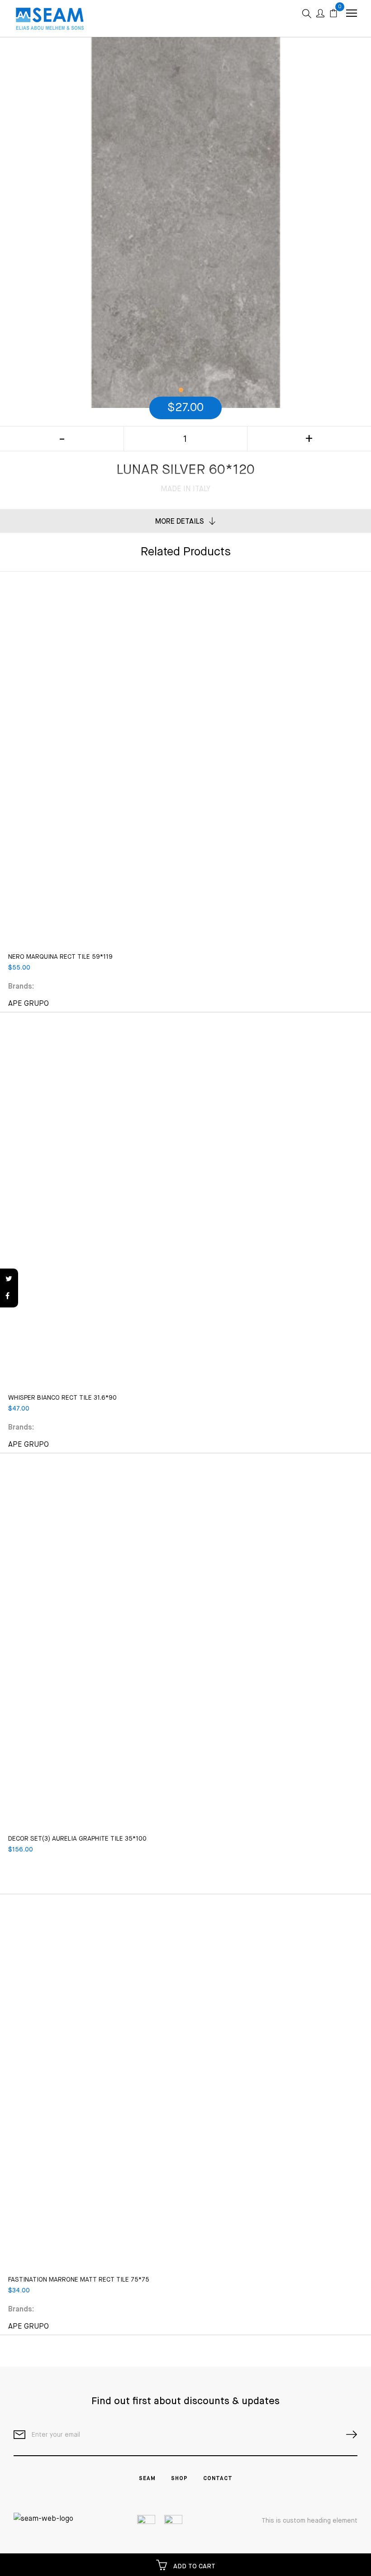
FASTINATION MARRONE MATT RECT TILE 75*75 (79, 2280)
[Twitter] (9, 1279)
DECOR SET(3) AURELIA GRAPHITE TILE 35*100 (77, 1839)
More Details (180, 522)
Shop (179, 2479)
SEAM (147, 2479)
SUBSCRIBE (348, 2435)
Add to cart (193, 2567)
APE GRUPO (29, 1004)
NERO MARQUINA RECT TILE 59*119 (60, 957)
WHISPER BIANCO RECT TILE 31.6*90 (62, 1398)
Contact (218, 2479)
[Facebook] (9, 1297)
